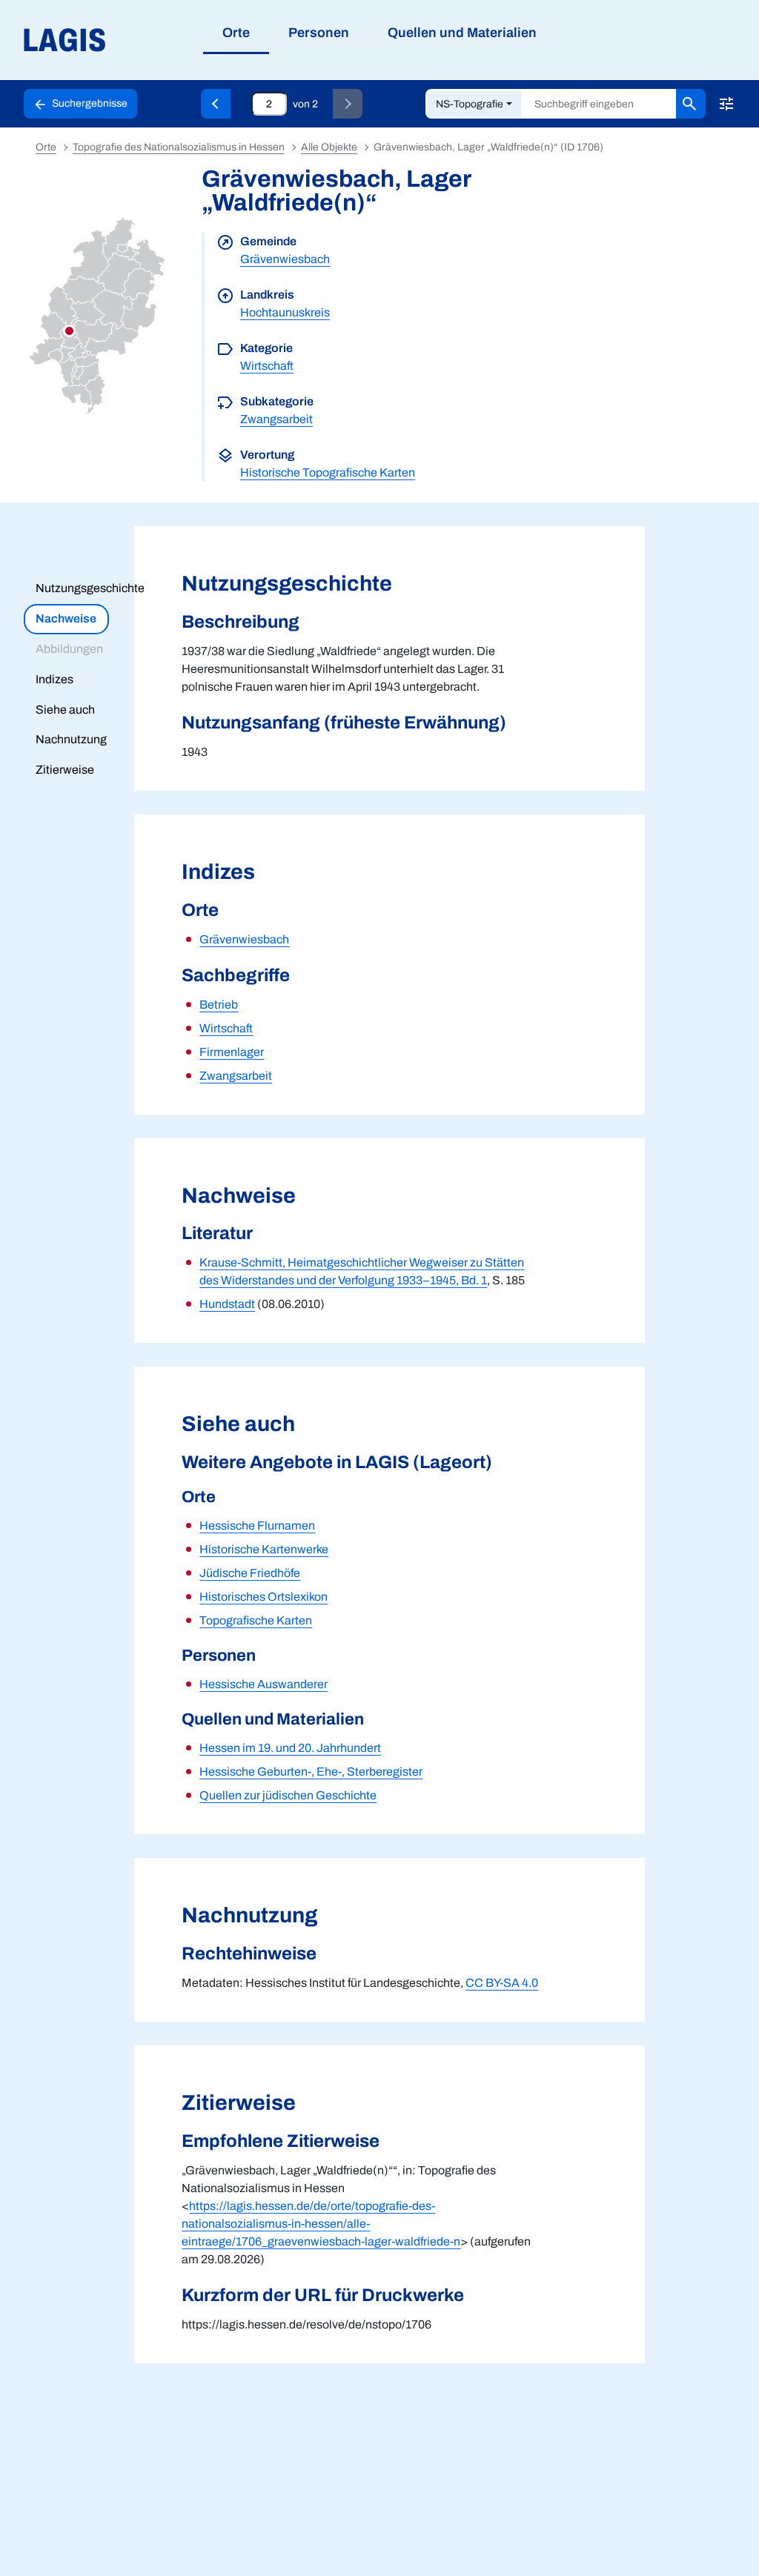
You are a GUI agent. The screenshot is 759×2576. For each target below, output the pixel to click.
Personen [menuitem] (319, 33)
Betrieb (219, 1005)
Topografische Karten (256, 1620)
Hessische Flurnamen (257, 1526)
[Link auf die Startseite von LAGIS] (148, 40)
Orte (46, 147)
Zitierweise (65, 770)
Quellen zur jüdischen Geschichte (288, 1795)
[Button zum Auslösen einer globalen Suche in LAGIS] (691, 104)
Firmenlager (232, 1052)
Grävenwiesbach (285, 259)
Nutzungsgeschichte (90, 588)
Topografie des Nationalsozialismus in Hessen (179, 147)
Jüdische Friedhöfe (250, 1573)
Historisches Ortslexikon (264, 1597)
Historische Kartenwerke (264, 1549)
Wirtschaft (267, 366)
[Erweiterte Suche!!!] (726, 104)
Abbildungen (69, 649)
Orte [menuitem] (236, 33)
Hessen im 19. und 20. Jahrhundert (290, 1748)
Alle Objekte (329, 147)
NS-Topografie (470, 104)
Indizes (54, 679)
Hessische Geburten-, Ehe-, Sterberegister (311, 1772)
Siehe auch (65, 710)
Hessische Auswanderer (264, 1684)
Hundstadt (227, 1304)
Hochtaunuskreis (285, 312)
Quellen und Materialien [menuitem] (462, 33)
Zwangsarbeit (276, 419)
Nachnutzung (71, 739)
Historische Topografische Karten (328, 472)
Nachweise (66, 618)
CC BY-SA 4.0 (502, 1983)
